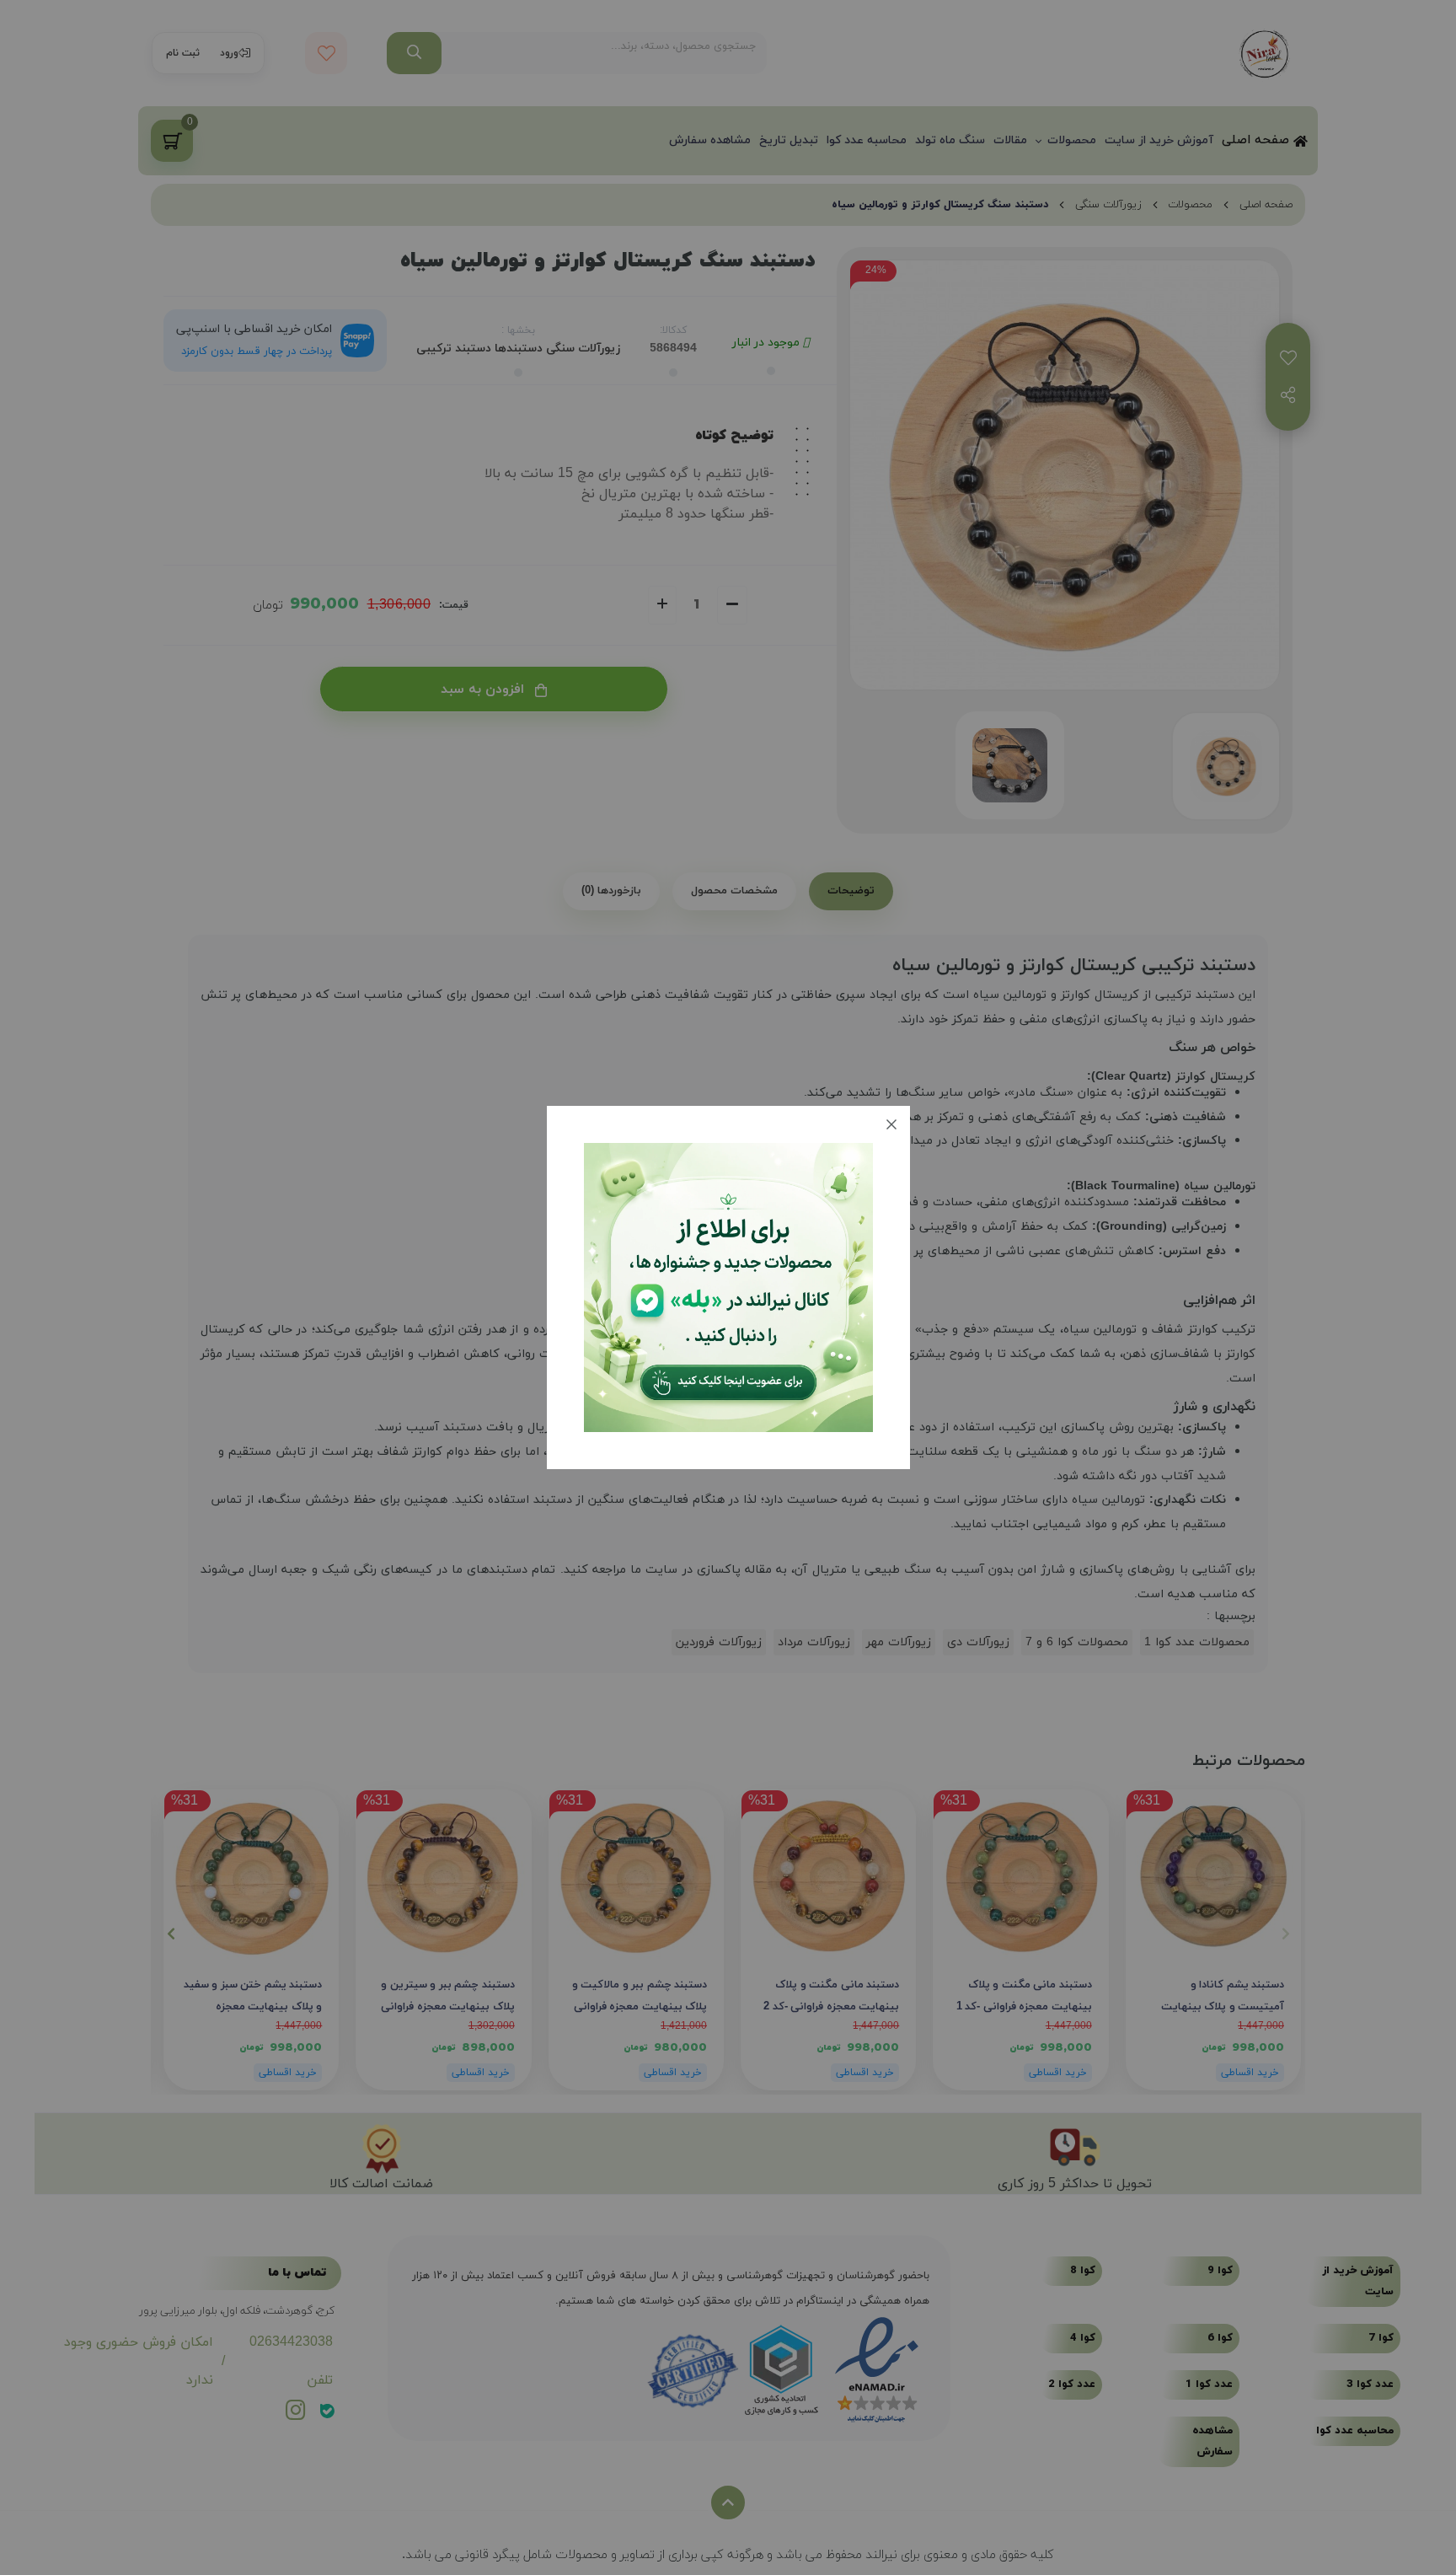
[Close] (891, 1124)
